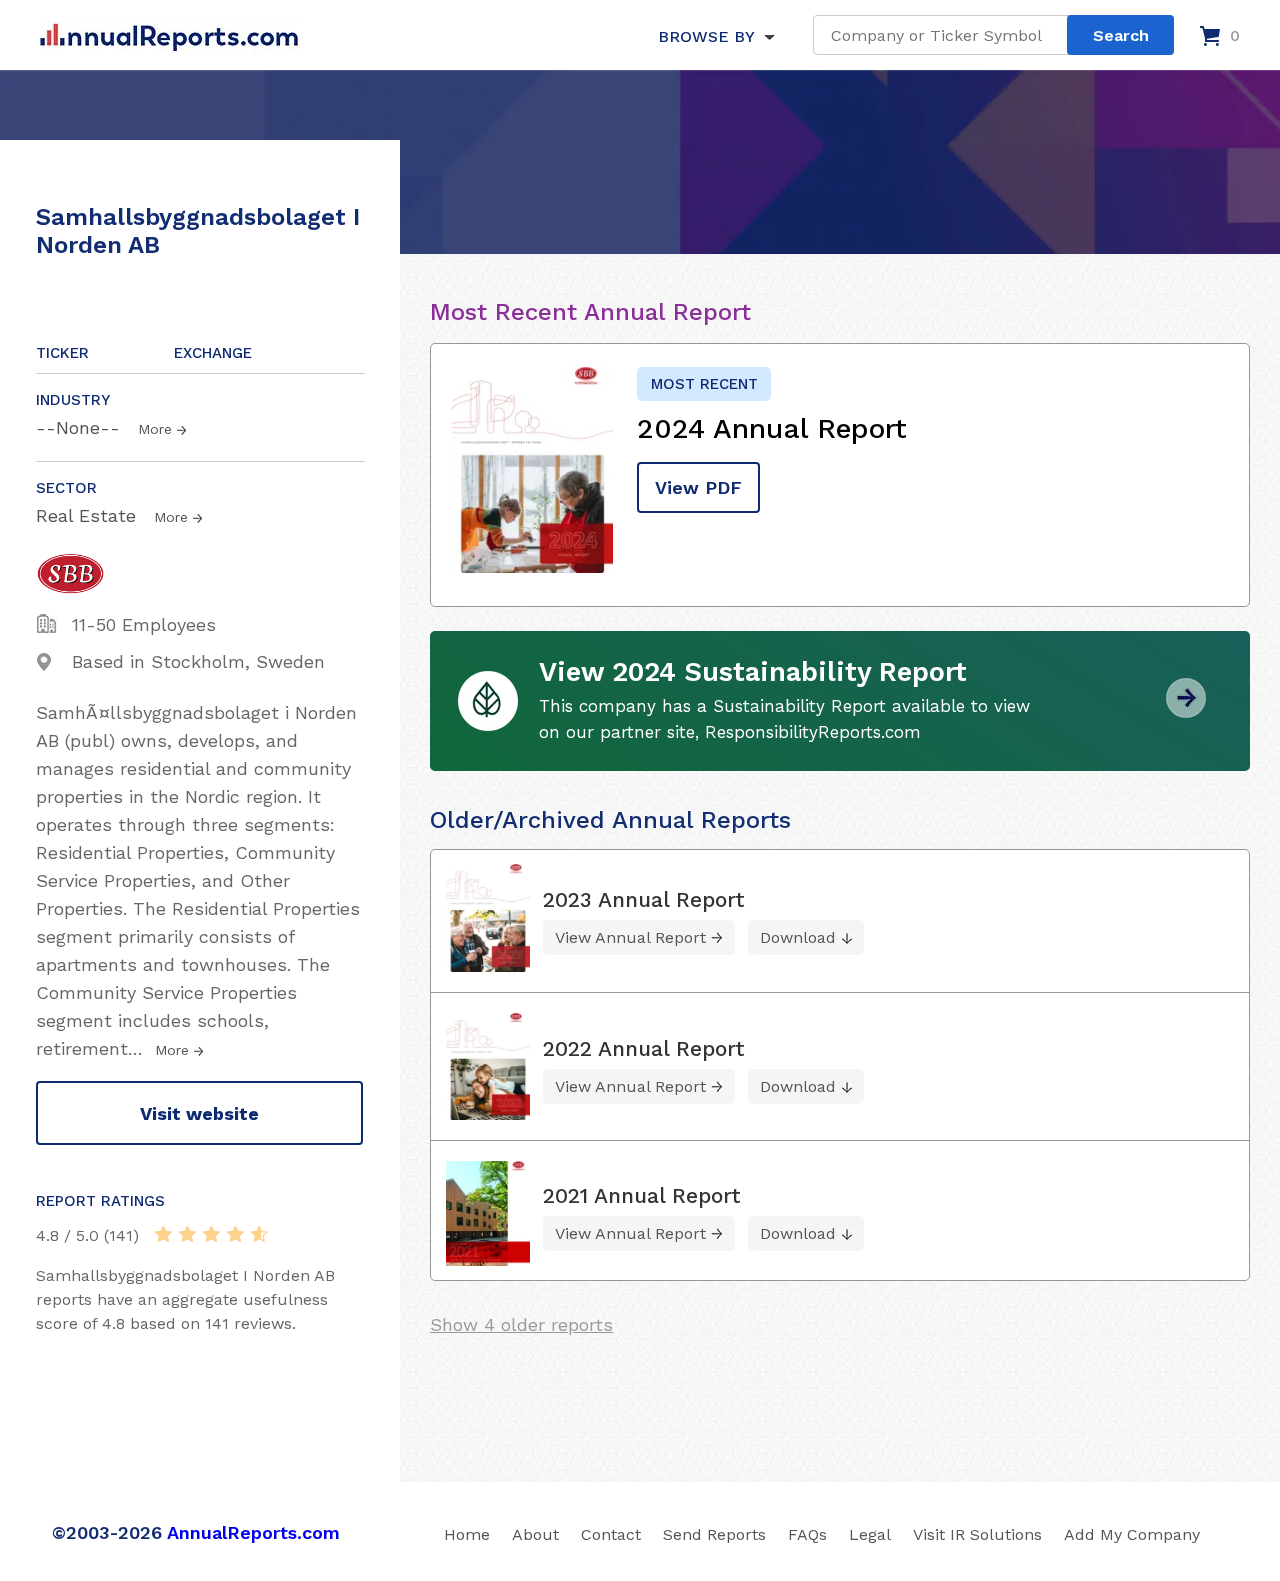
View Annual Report (630, 937)
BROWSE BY (706, 36)
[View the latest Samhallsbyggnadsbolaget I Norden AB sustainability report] (1186, 710)
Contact (611, 1534)
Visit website (199, 1113)
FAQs (807, 1534)
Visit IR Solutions (977, 1534)
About (535, 1534)
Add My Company (1132, 1534)
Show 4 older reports (521, 1324)
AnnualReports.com (253, 1532)
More (155, 429)
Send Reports (714, 1534)
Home (467, 1534)
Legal (870, 1534)
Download (798, 937)
